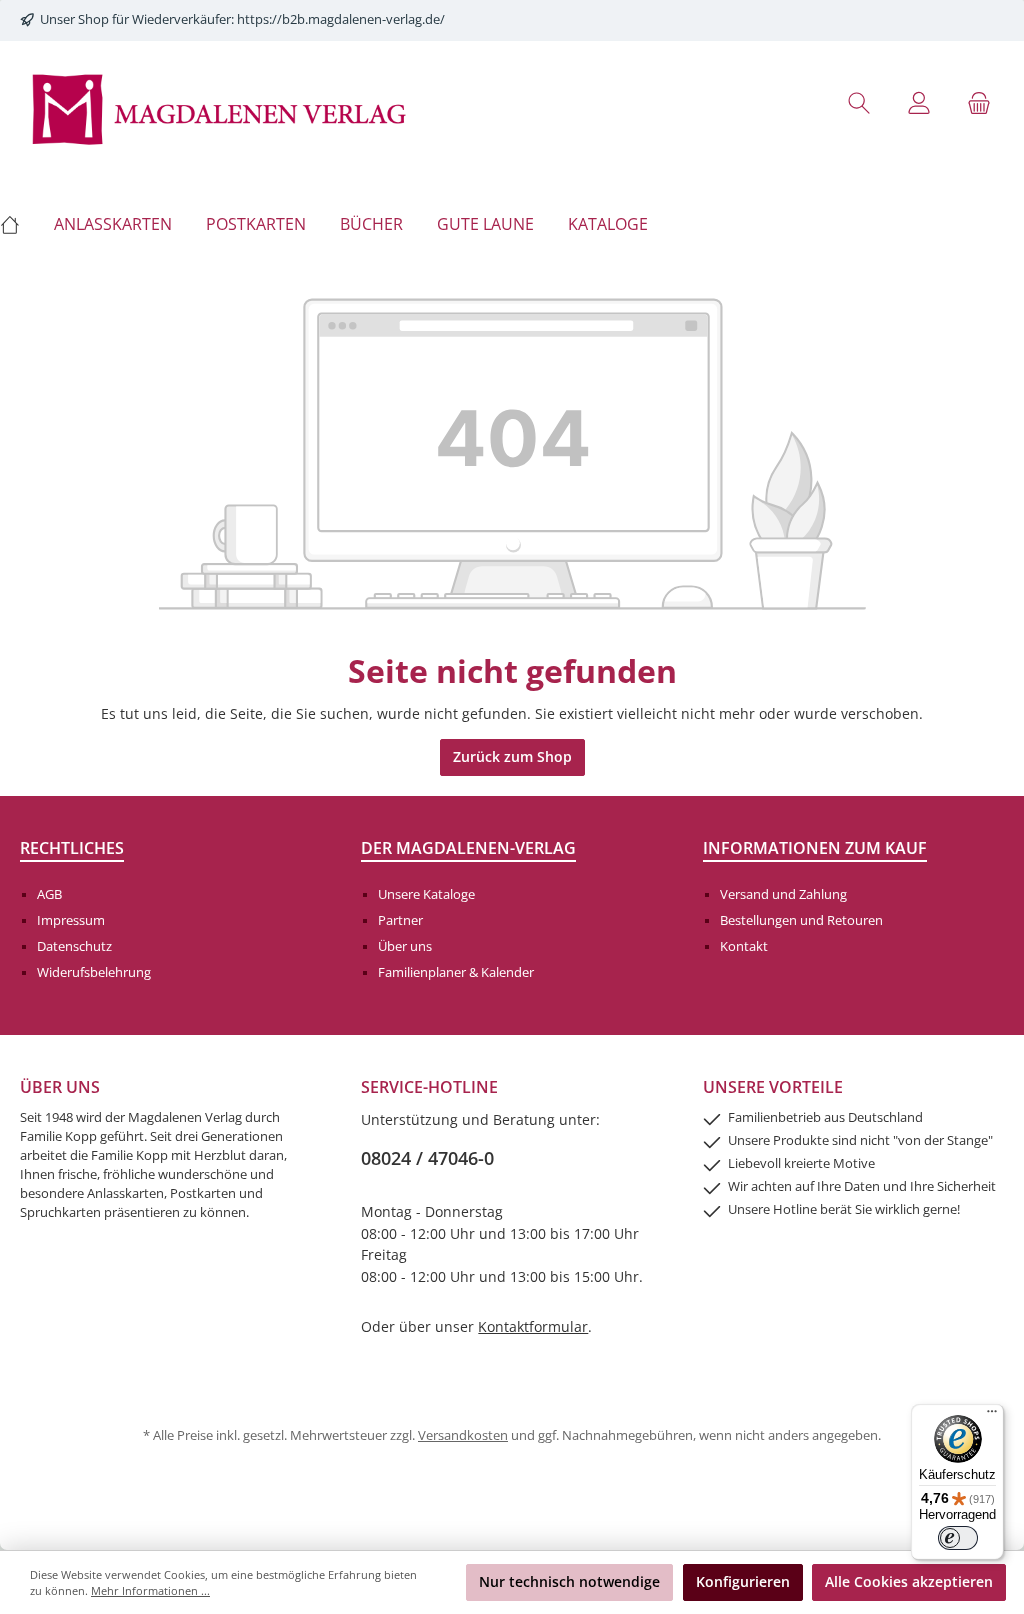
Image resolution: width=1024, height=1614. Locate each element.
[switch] (958, 1538)
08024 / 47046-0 (427, 1158)
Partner (400, 920)
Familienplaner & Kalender (456, 972)
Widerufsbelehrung (94, 972)
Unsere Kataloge (426, 894)
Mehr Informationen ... (150, 1590)
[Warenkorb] (979, 102)
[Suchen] (859, 102)
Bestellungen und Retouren (801, 920)
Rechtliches (72, 848)
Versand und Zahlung (783, 894)
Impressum (71, 920)
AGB (49, 894)
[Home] (18, 224)
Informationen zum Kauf (815, 848)
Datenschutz (74, 946)
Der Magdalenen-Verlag (468, 848)
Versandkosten (463, 1435)
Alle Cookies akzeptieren (909, 1581)
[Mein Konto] (919, 102)
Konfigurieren (743, 1581)
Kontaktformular (533, 1326)
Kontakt (744, 946)
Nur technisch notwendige (569, 1581)
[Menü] (992, 1416)
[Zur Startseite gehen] (220, 107)
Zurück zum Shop (512, 756)
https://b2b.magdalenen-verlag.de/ (341, 19)
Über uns (405, 946)
